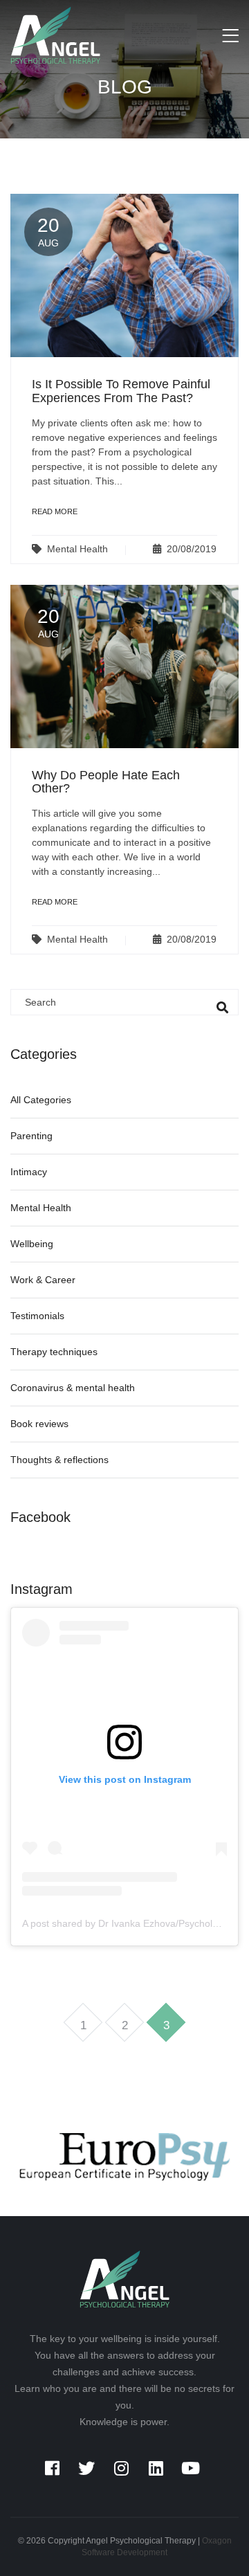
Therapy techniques (54, 1352)
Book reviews (39, 1424)
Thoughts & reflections (59, 1460)
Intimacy (29, 1172)
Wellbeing (32, 1244)
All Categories (41, 1100)
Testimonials (37, 1316)
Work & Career (43, 1280)
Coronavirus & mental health (73, 1388)
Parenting (31, 1136)
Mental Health (77, 549)
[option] (124, 2157)
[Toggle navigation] (230, 37)
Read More (55, 511)
